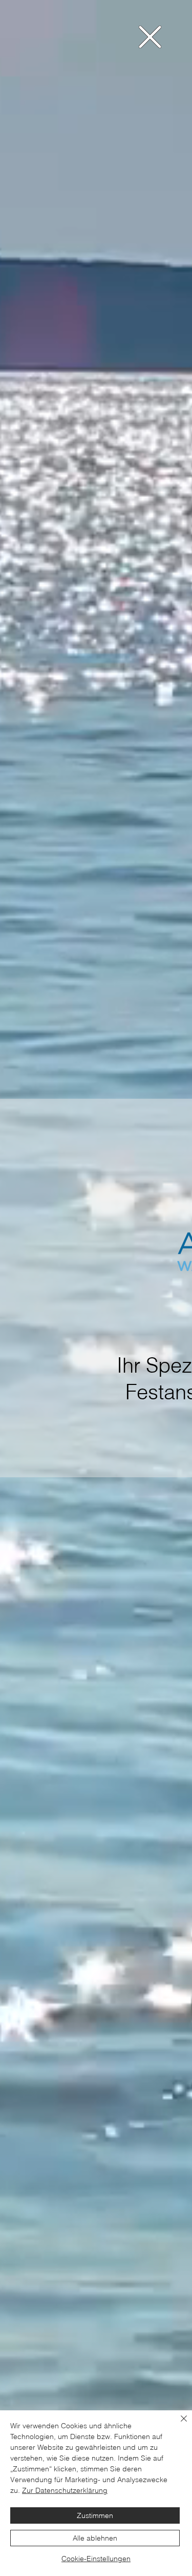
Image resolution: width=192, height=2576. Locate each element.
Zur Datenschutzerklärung (65, 2490)
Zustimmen (95, 2515)
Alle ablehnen (95, 2538)
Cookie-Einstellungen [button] (96, 2559)
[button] (150, 37)
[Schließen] (178, 2425)
